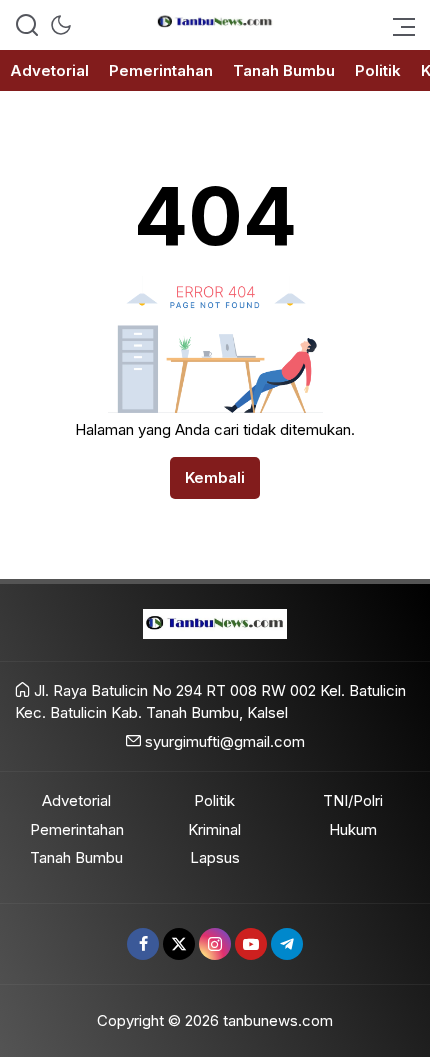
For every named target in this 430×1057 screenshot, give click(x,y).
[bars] (398, 25)
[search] (27, 25)
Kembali (215, 477)
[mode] (61, 25)
